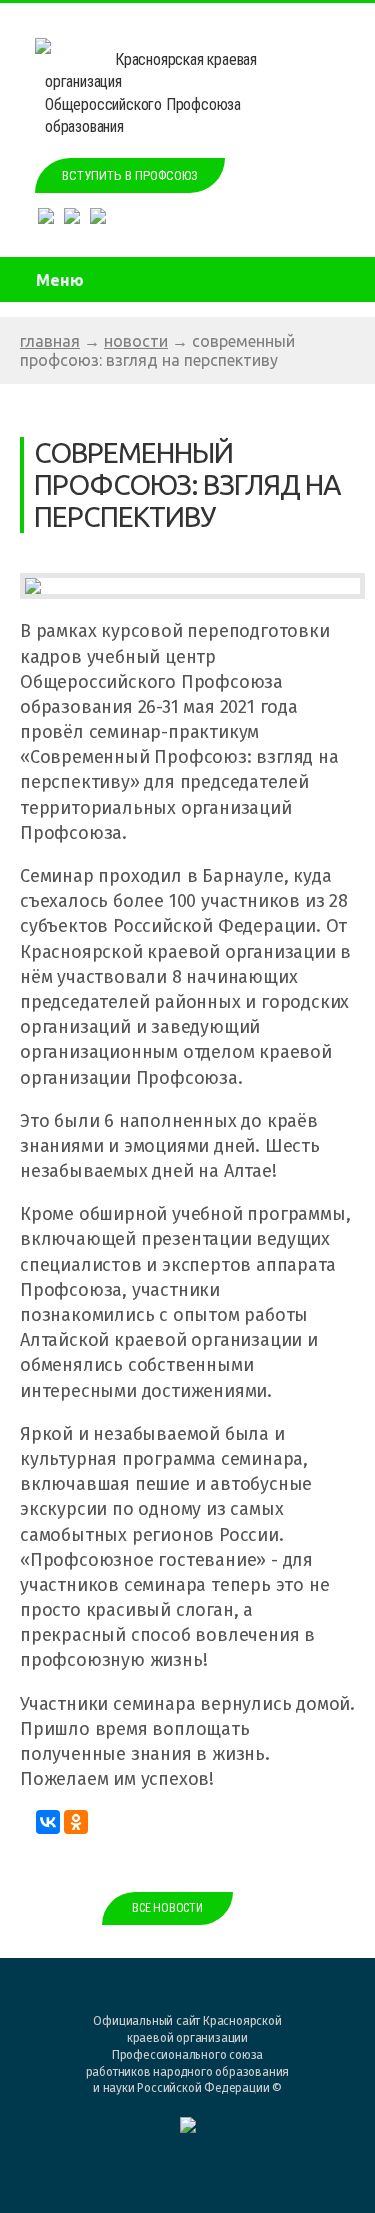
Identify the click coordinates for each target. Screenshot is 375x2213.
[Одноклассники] (76, 1822)
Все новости (167, 1908)
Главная (50, 341)
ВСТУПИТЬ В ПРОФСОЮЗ (130, 175)
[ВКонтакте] (48, 1822)
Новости (136, 341)
